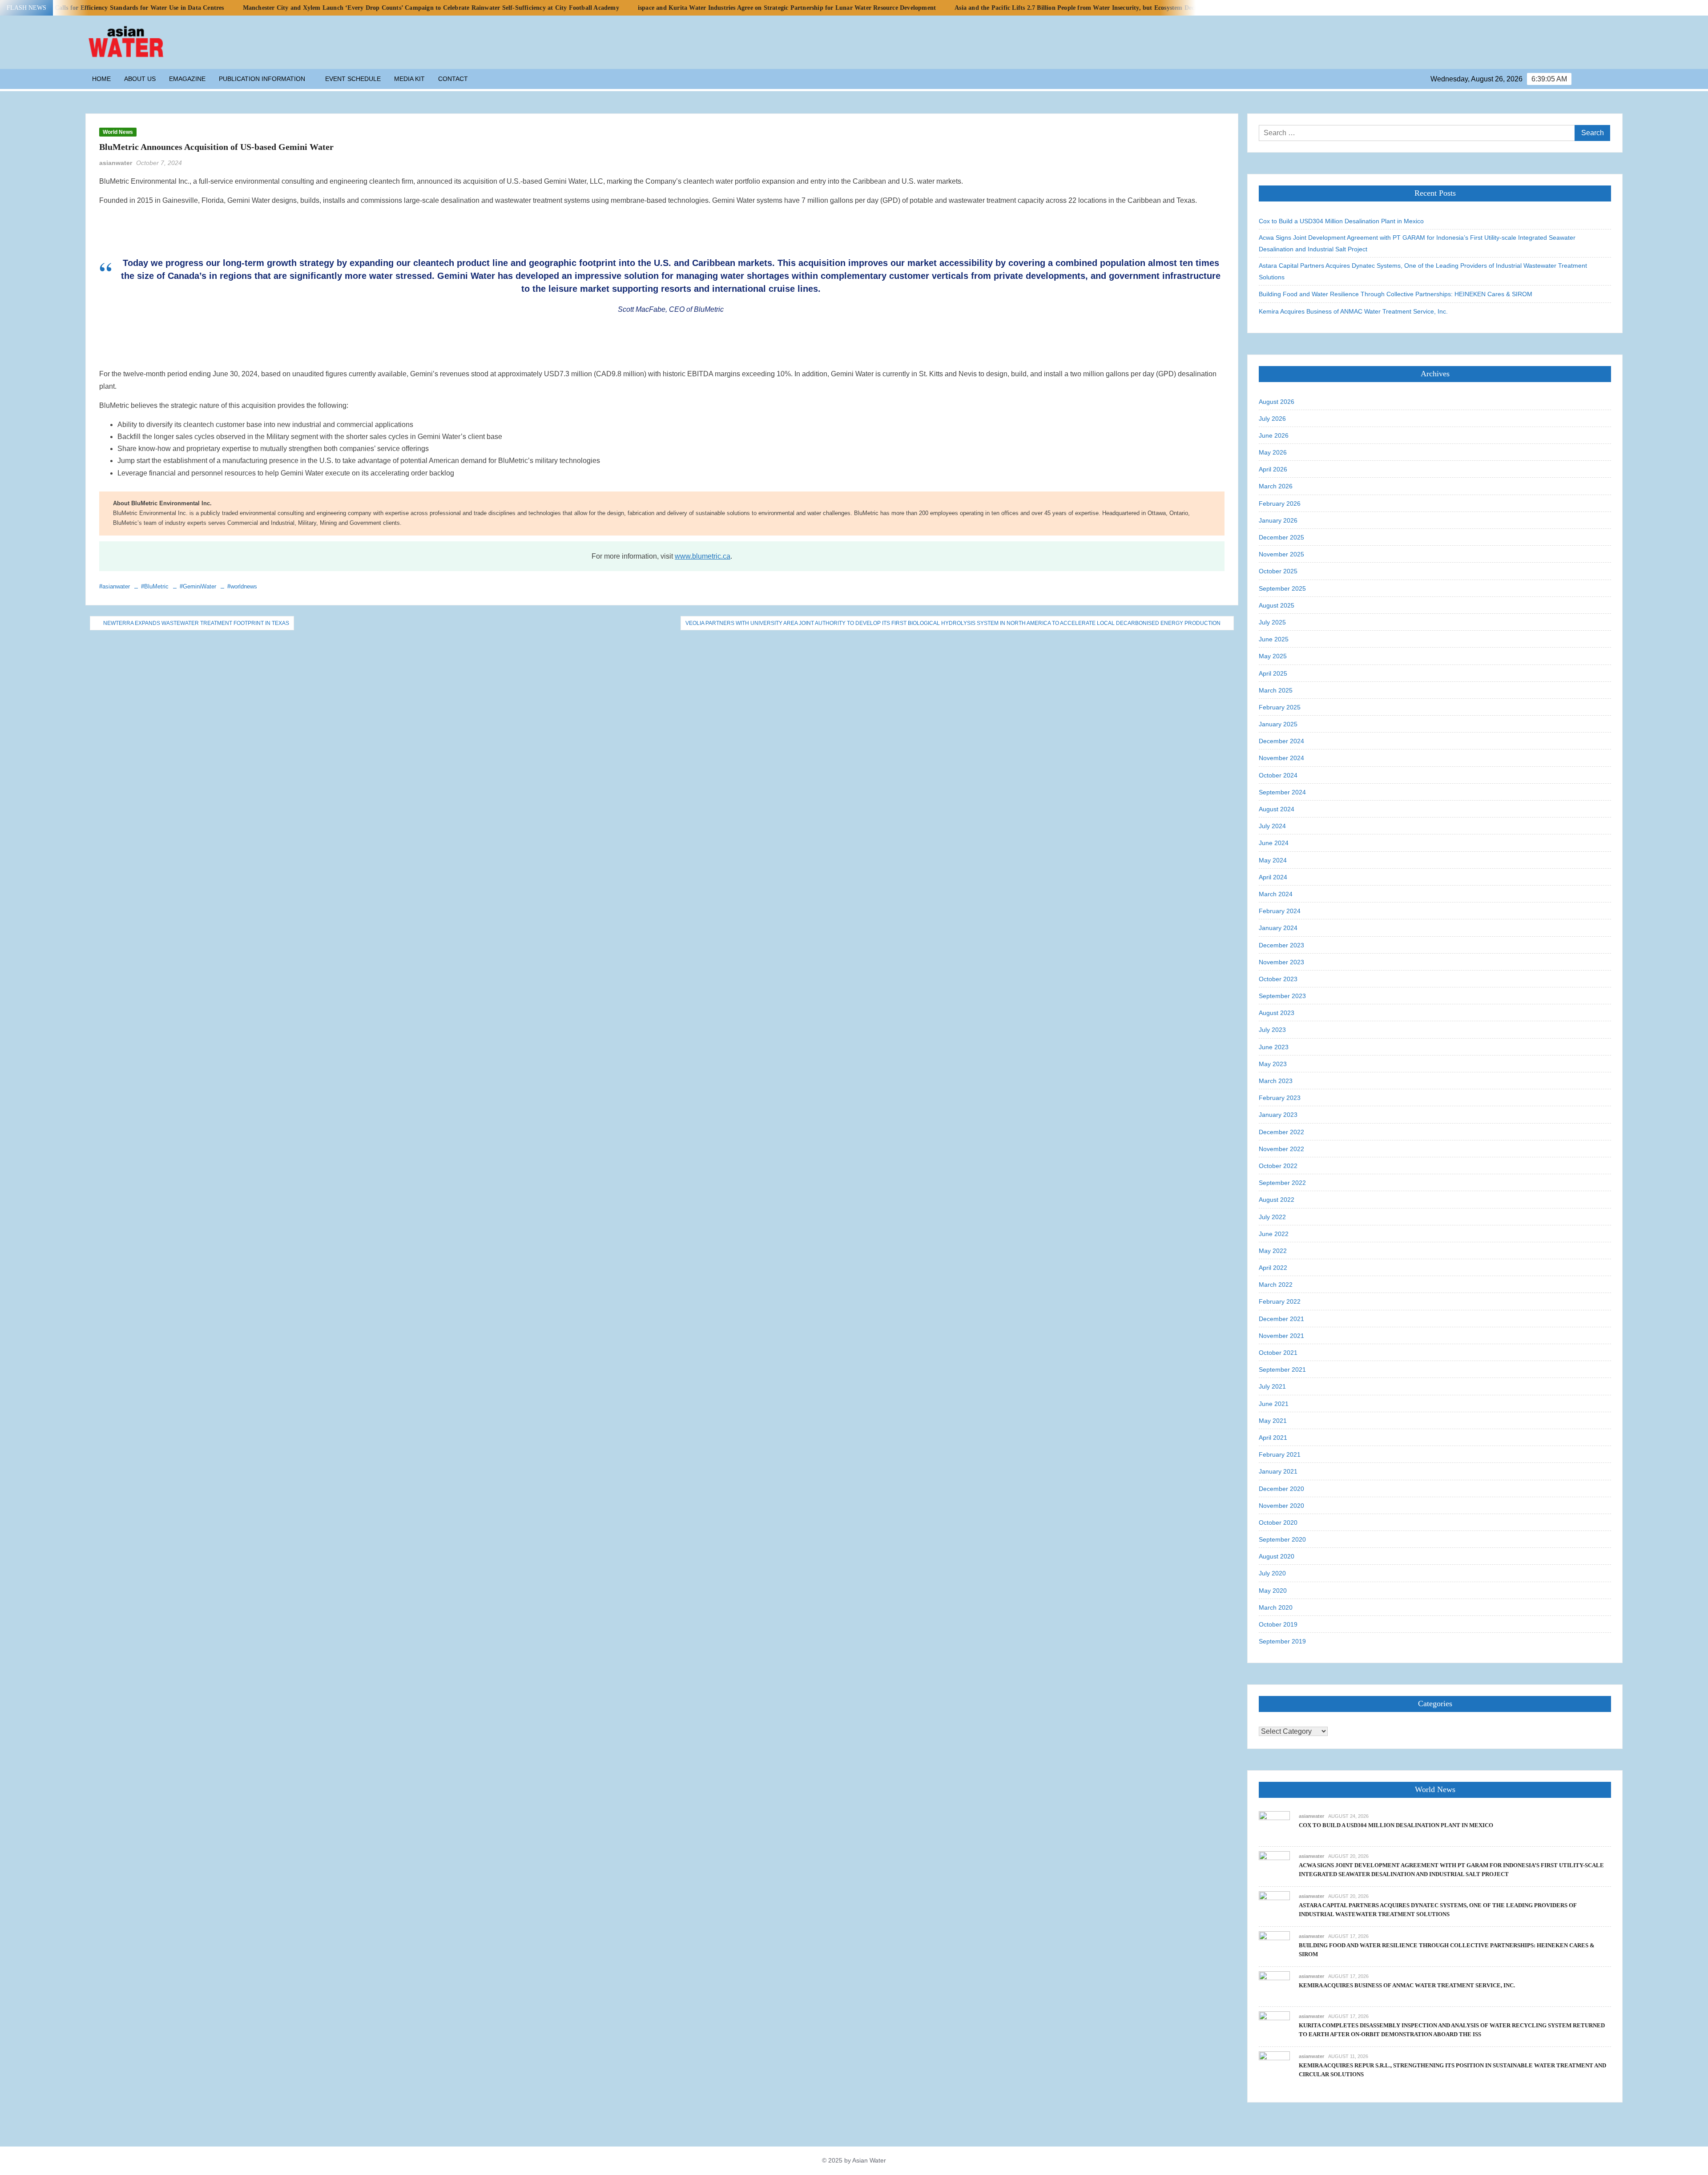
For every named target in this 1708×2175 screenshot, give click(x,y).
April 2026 (1273, 469)
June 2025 (1274, 639)
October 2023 (1278, 979)
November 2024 (1281, 758)
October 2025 (1278, 571)
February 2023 (1280, 1098)
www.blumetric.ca (703, 556)
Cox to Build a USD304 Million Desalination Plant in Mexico (1341, 221)
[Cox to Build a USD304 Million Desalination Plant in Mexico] (1274, 1826)
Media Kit (409, 79)
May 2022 (1273, 1251)
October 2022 (1278, 1166)
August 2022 (1277, 1200)
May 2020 (1273, 1591)
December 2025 (1281, 537)
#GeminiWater (198, 586)
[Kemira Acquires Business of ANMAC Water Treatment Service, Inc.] (1274, 1986)
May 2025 (1273, 656)
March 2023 (1276, 1081)
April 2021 (1273, 1438)
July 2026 (1272, 419)
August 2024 (1277, 809)
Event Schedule (353, 79)
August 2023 (1277, 1013)
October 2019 (1278, 1624)
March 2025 (1276, 690)
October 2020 (1278, 1522)
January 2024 (1278, 928)
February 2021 (1280, 1454)
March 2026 (1276, 486)
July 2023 (1272, 1030)
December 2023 (1281, 945)
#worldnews (242, 586)
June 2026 (1274, 435)
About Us (140, 79)
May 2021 (1273, 1421)
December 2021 (1281, 1319)
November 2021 (1281, 1336)
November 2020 (1281, 1506)
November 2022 (1281, 1149)
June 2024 (1274, 843)
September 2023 (1282, 996)
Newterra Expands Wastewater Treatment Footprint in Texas (196, 623)
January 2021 (1278, 1471)
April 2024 (1273, 877)
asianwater (116, 163)
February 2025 (1280, 707)
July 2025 (1272, 622)
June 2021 (1274, 1404)
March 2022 (1276, 1285)
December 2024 (1281, 741)
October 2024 (1278, 775)
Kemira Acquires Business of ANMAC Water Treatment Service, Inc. (1353, 311)
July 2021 (1272, 1386)
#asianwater (115, 586)
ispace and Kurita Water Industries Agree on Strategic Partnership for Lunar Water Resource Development (616, 8)
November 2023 (1281, 962)
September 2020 (1282, 1539)
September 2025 (1282, 588)
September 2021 (1282, 1369)
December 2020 (1281, 1489)
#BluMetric (155, 586)
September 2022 (1282, 1183)
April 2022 (1273, 1268)
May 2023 (1273, 1064)
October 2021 (1278, 1353)
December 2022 (1281, 1132)
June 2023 (1274, 1047)
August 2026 (1277, 402)
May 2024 (1273, 860)
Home (101, 79)
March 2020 (1276, 1607)
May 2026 (1273, 452)
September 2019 (1282, 1641)
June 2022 (1274, 1234)
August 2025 (1277, 605)
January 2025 (1278, 724)
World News (118, 132)
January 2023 (1278, 1115)
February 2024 (1280, 911)
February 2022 (1280, 1301)
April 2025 (1273, 673)
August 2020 (1277, 1556)
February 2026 (1280, 503)
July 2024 (1272, 826)
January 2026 (1278, 520)
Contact (453, 79)
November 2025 (1281, 554)
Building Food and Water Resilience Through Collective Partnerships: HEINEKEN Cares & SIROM (1396, 294)
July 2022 (1272, 1217)
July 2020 (1272, 1573)
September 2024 (1282, 792)
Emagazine (187, 79)
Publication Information (262, 79)
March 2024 (1276, 894)
